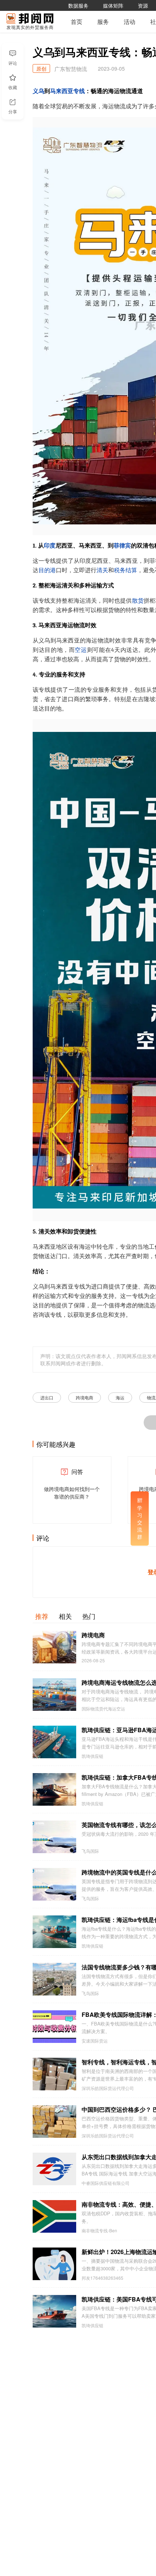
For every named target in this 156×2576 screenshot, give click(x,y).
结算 (131, 570)
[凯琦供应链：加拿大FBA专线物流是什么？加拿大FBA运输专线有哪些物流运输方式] (54, 1789)
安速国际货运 (95, 2041)
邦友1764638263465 (102, 2278)
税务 (120, 570)
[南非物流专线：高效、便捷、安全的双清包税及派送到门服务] (54, 2216)
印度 (50, 546)
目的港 (47, 570)
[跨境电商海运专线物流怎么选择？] (54, 1695)
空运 (81, 650)
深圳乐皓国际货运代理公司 (108, 2088)
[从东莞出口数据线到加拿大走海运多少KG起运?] (54, 2169)
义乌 (38, 91)
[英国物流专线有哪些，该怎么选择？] (54, 1837)
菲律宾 (122, 546)
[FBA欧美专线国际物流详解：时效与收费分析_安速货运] (54, 2027)
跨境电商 (85, 1397)
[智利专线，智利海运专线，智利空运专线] (54, 2074)
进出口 (47, 1397)
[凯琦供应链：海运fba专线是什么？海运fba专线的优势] (54, 1932)
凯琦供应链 (93, 1756)
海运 (120, 1397)
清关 (102, 570)
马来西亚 (62, 91)
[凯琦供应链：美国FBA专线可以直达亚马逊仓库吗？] (54, 2311)
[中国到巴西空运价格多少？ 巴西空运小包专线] (54, 2121)
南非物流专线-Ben (99, 2231)
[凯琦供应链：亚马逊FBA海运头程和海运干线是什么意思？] (54, 1742)
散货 (138, 601)
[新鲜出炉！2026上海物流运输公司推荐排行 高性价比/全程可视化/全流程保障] (54, 2264)
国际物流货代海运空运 (103, 1709)
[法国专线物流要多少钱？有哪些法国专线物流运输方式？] (54, 1979)
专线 (79, 91)
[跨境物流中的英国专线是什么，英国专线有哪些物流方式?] (54, 1884)
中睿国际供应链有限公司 (106, 2183)
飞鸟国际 (90, 1851)
